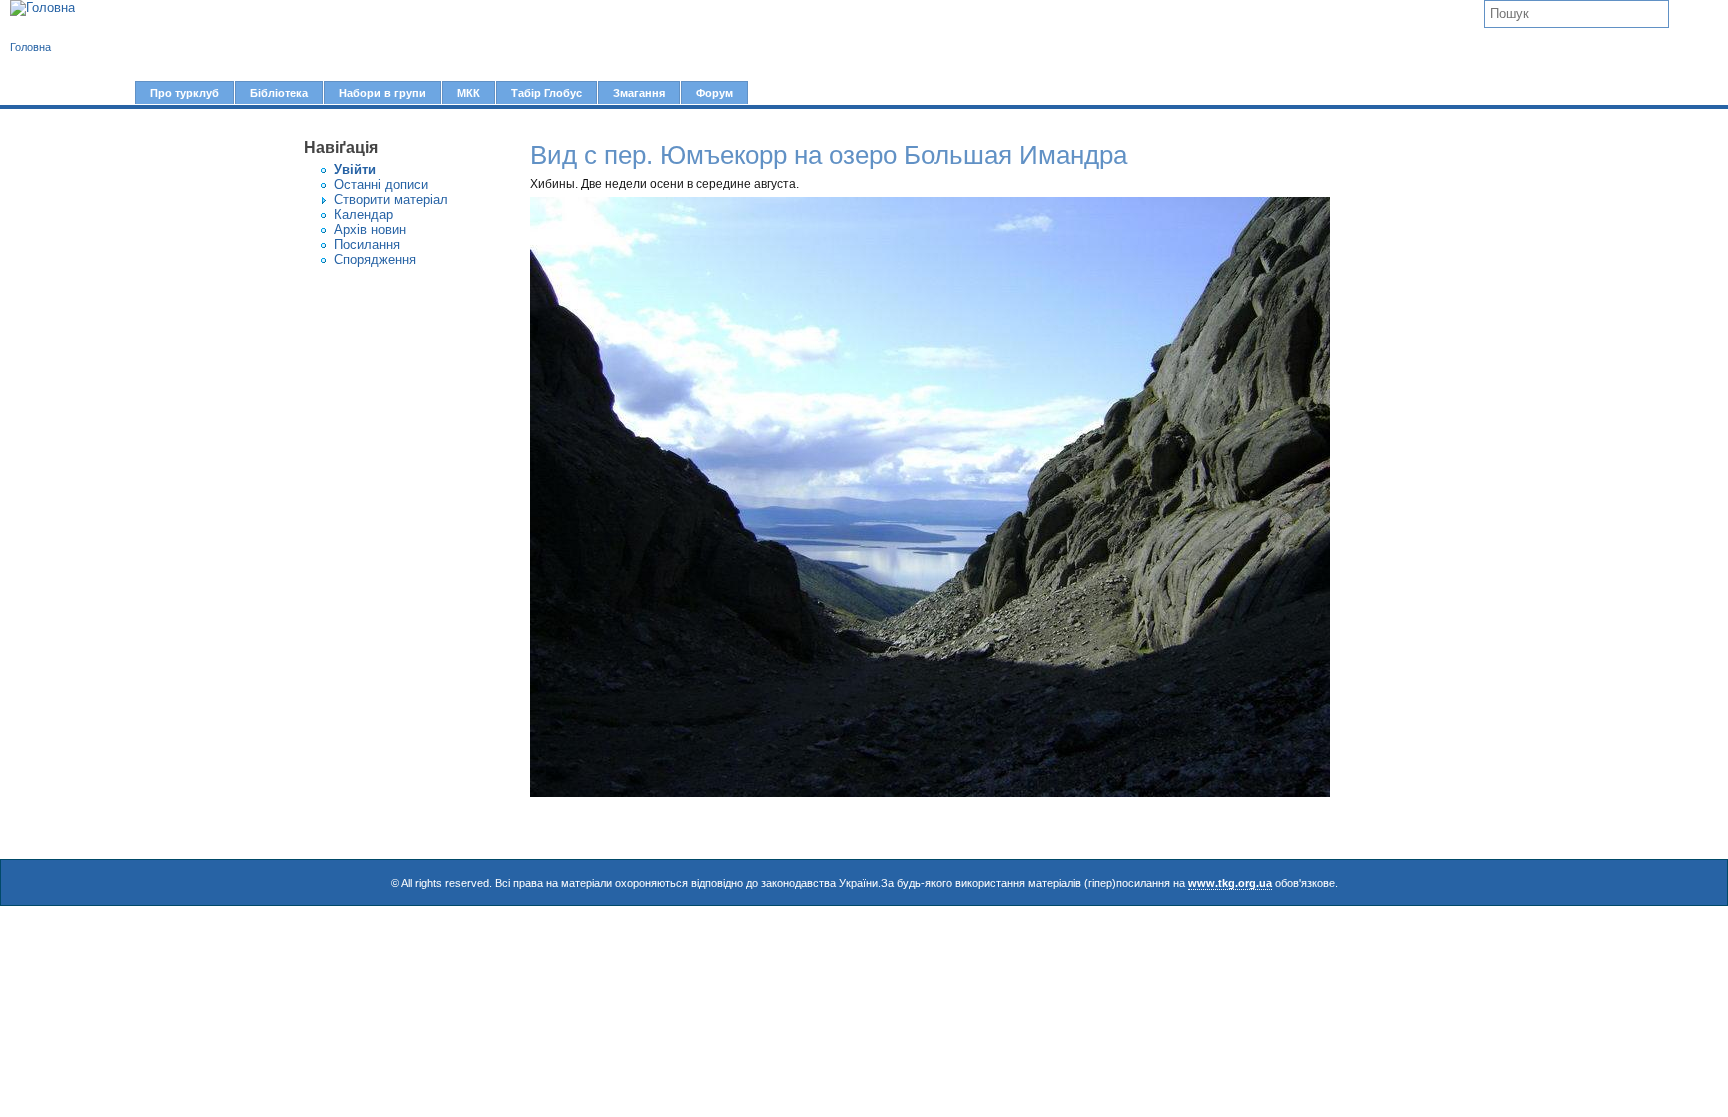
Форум (714, 93)
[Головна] (42, 8)
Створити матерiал (391, 199)
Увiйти (355, 169)
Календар (363, 214)
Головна (30, 47)
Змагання (639, 93)
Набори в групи (382, 93)
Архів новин (370, 229)
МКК (468, 93)
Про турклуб (184, 93)
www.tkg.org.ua (1230, 883)
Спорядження (375, 259)
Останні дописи (381, 184)
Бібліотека (279, 93)
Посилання (367, 244)
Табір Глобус (546, 93)
